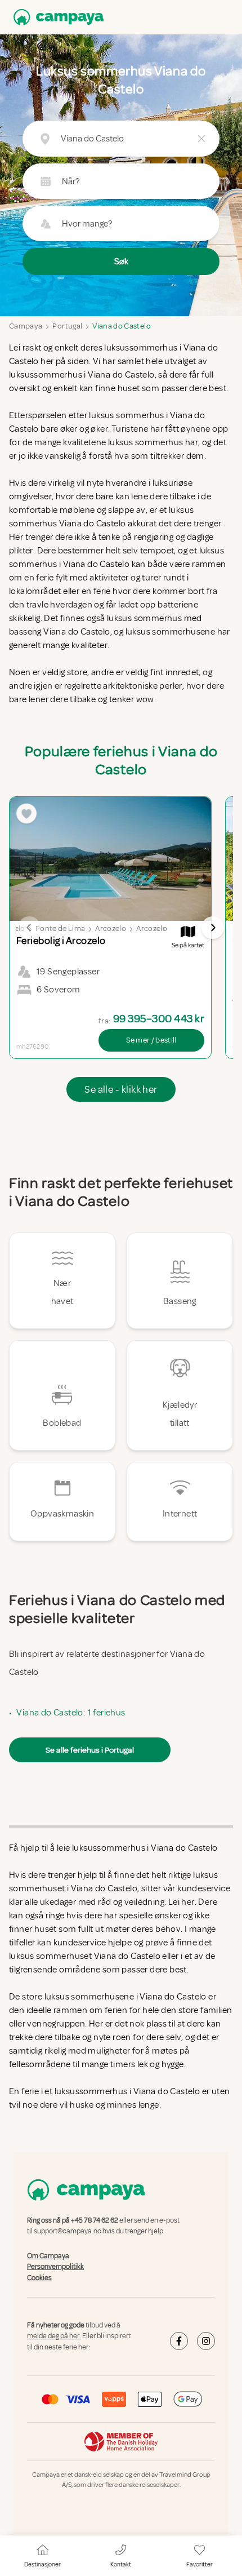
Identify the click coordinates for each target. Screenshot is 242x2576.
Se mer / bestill (151, 1040)
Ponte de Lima (60, 928)
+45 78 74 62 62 (95, 2220)
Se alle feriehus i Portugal (90, 1750)
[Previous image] (29, 928)
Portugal (67, 326)
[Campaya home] (56, 17)
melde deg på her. (54, 2336)
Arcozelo (111, 928)
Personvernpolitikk (55, 2267)
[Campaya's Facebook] (179, 2341)
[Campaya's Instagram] (206, 2341)
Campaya (26, 326)
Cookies (39, 2278)
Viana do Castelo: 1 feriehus (71, 1713)
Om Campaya (48, 2256)
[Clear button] (201, 139)
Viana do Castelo (122, 326)
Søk (121, 261)
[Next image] (213, 928)
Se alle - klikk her (121, 1089)
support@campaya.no (68, 2232)
